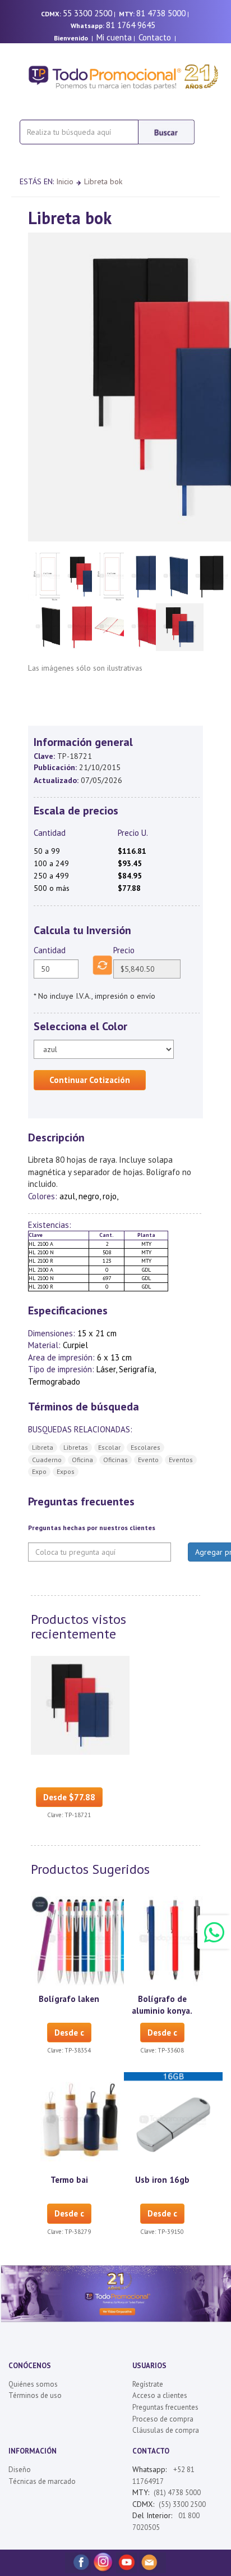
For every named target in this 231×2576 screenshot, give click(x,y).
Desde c (69, 2033)
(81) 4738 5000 (177, 2493)
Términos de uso (35, 2395)
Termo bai (69, 2180)
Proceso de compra (163, 2419)
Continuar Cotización (90, 1080)
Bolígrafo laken (69, 1999)
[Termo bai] (80, 2121)
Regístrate (148, 2384)
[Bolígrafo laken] (80, 1940)
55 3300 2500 (87, 13)
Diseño (20, 2470)
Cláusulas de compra (166, 2430)
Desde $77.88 (69, 1797)
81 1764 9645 (131, 25)
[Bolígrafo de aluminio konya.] (173, 1940)
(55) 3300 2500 (182, 2504)
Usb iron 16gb (162, 2180)
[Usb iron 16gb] (173, 2121)
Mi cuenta (114, 37)
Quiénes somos (33, 2384)
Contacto (155, 37)
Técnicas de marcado (42, 2481)
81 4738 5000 (161, 13)
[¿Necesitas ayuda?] (214, 1932)
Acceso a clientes (160, 2395)
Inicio (65, 181)
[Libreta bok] (80, 1704)
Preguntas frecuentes (165, 2407)
